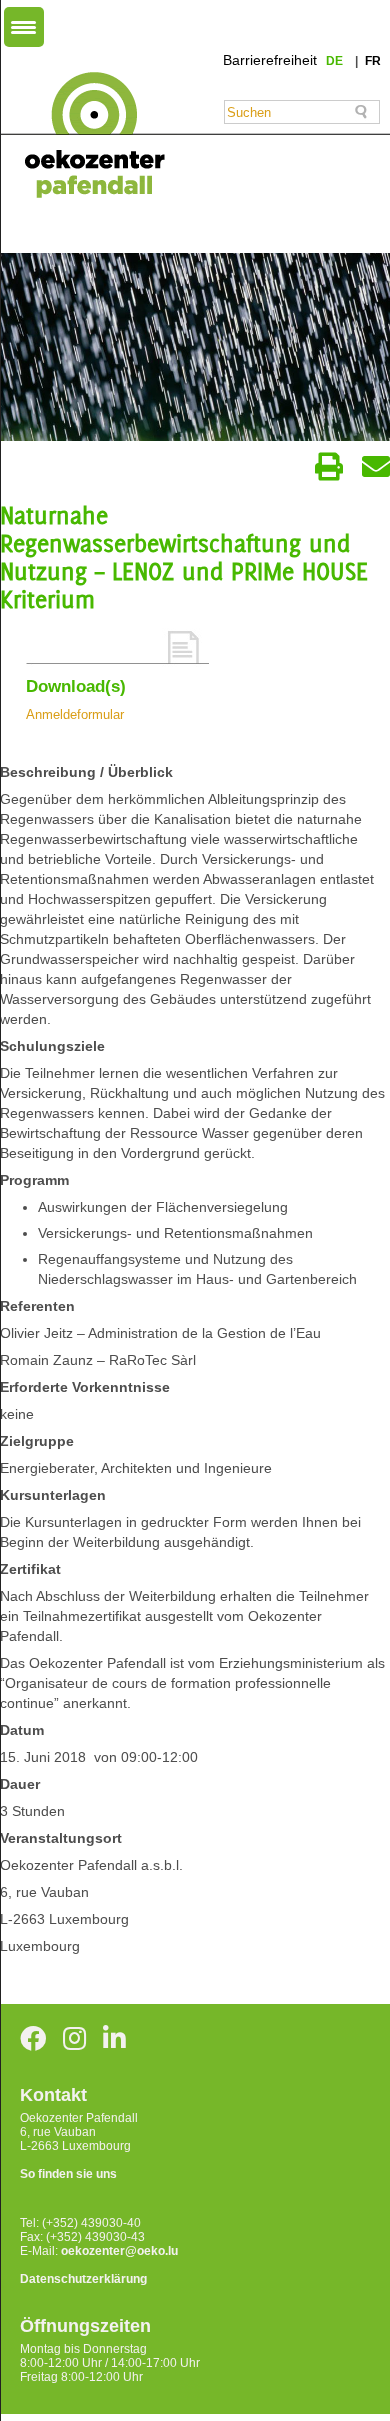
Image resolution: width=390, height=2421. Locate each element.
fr (373, 61)
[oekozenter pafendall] (88, 136)
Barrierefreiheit (270, 60)
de (336, 61)
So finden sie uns (68, 2174)
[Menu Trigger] (24, 27)
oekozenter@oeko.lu (119, 2251)
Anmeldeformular (75, 714)
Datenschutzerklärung (83, 2279)
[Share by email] (376, 467)
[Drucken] (329, 467)
